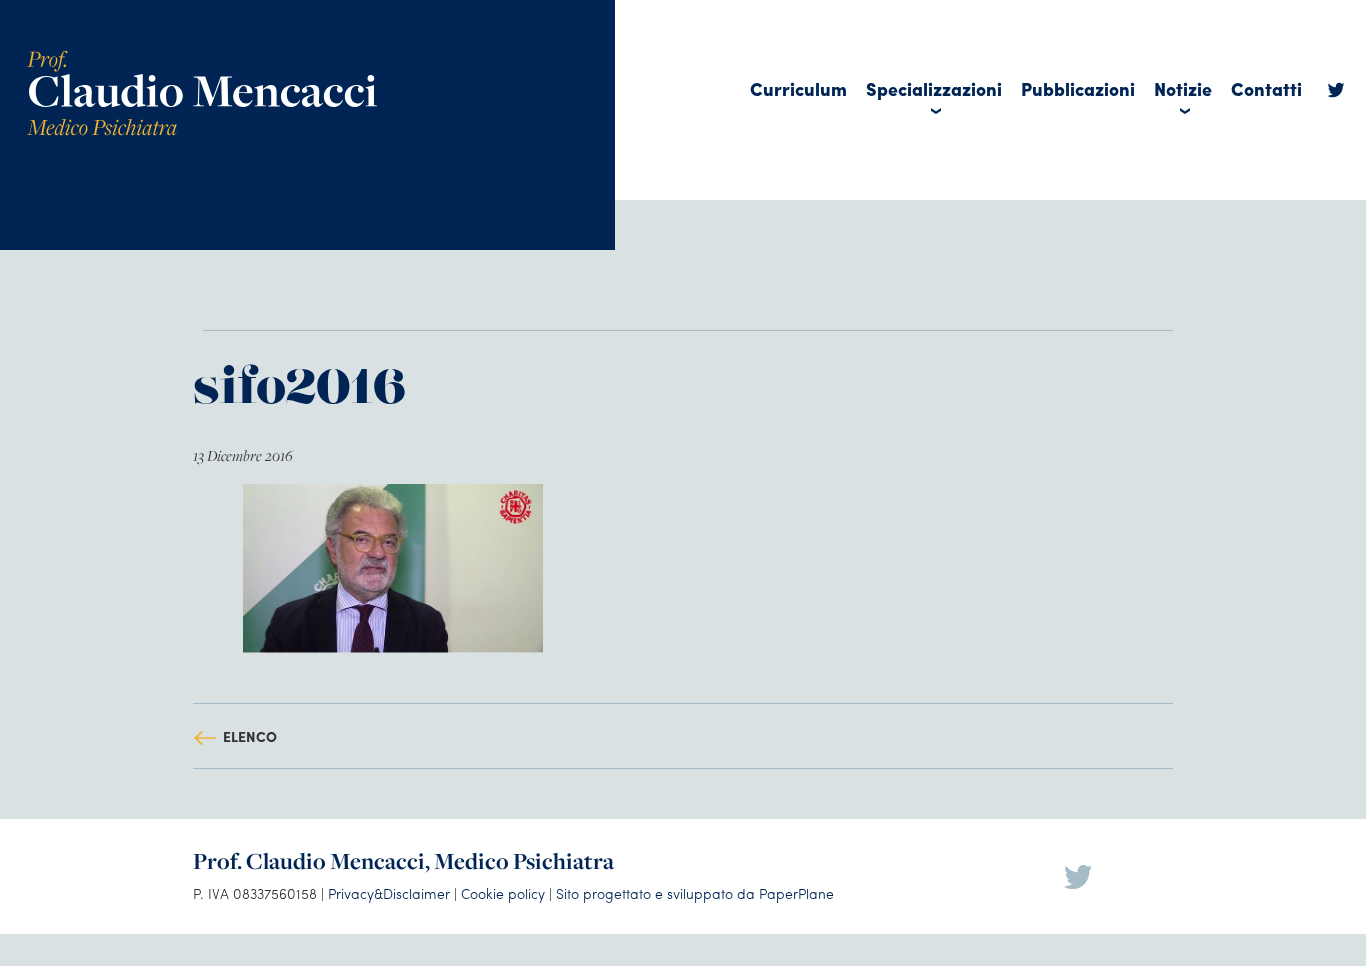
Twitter (1336, 95)
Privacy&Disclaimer (389, 893)
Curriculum (798, 88)
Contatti (1266, 88)
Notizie (1183, 88)
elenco (250, 736)
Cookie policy (503, 893)
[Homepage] (202, 57)
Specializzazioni (934, 88)
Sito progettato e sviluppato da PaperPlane (695, 893)
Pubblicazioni (1078, 88)
